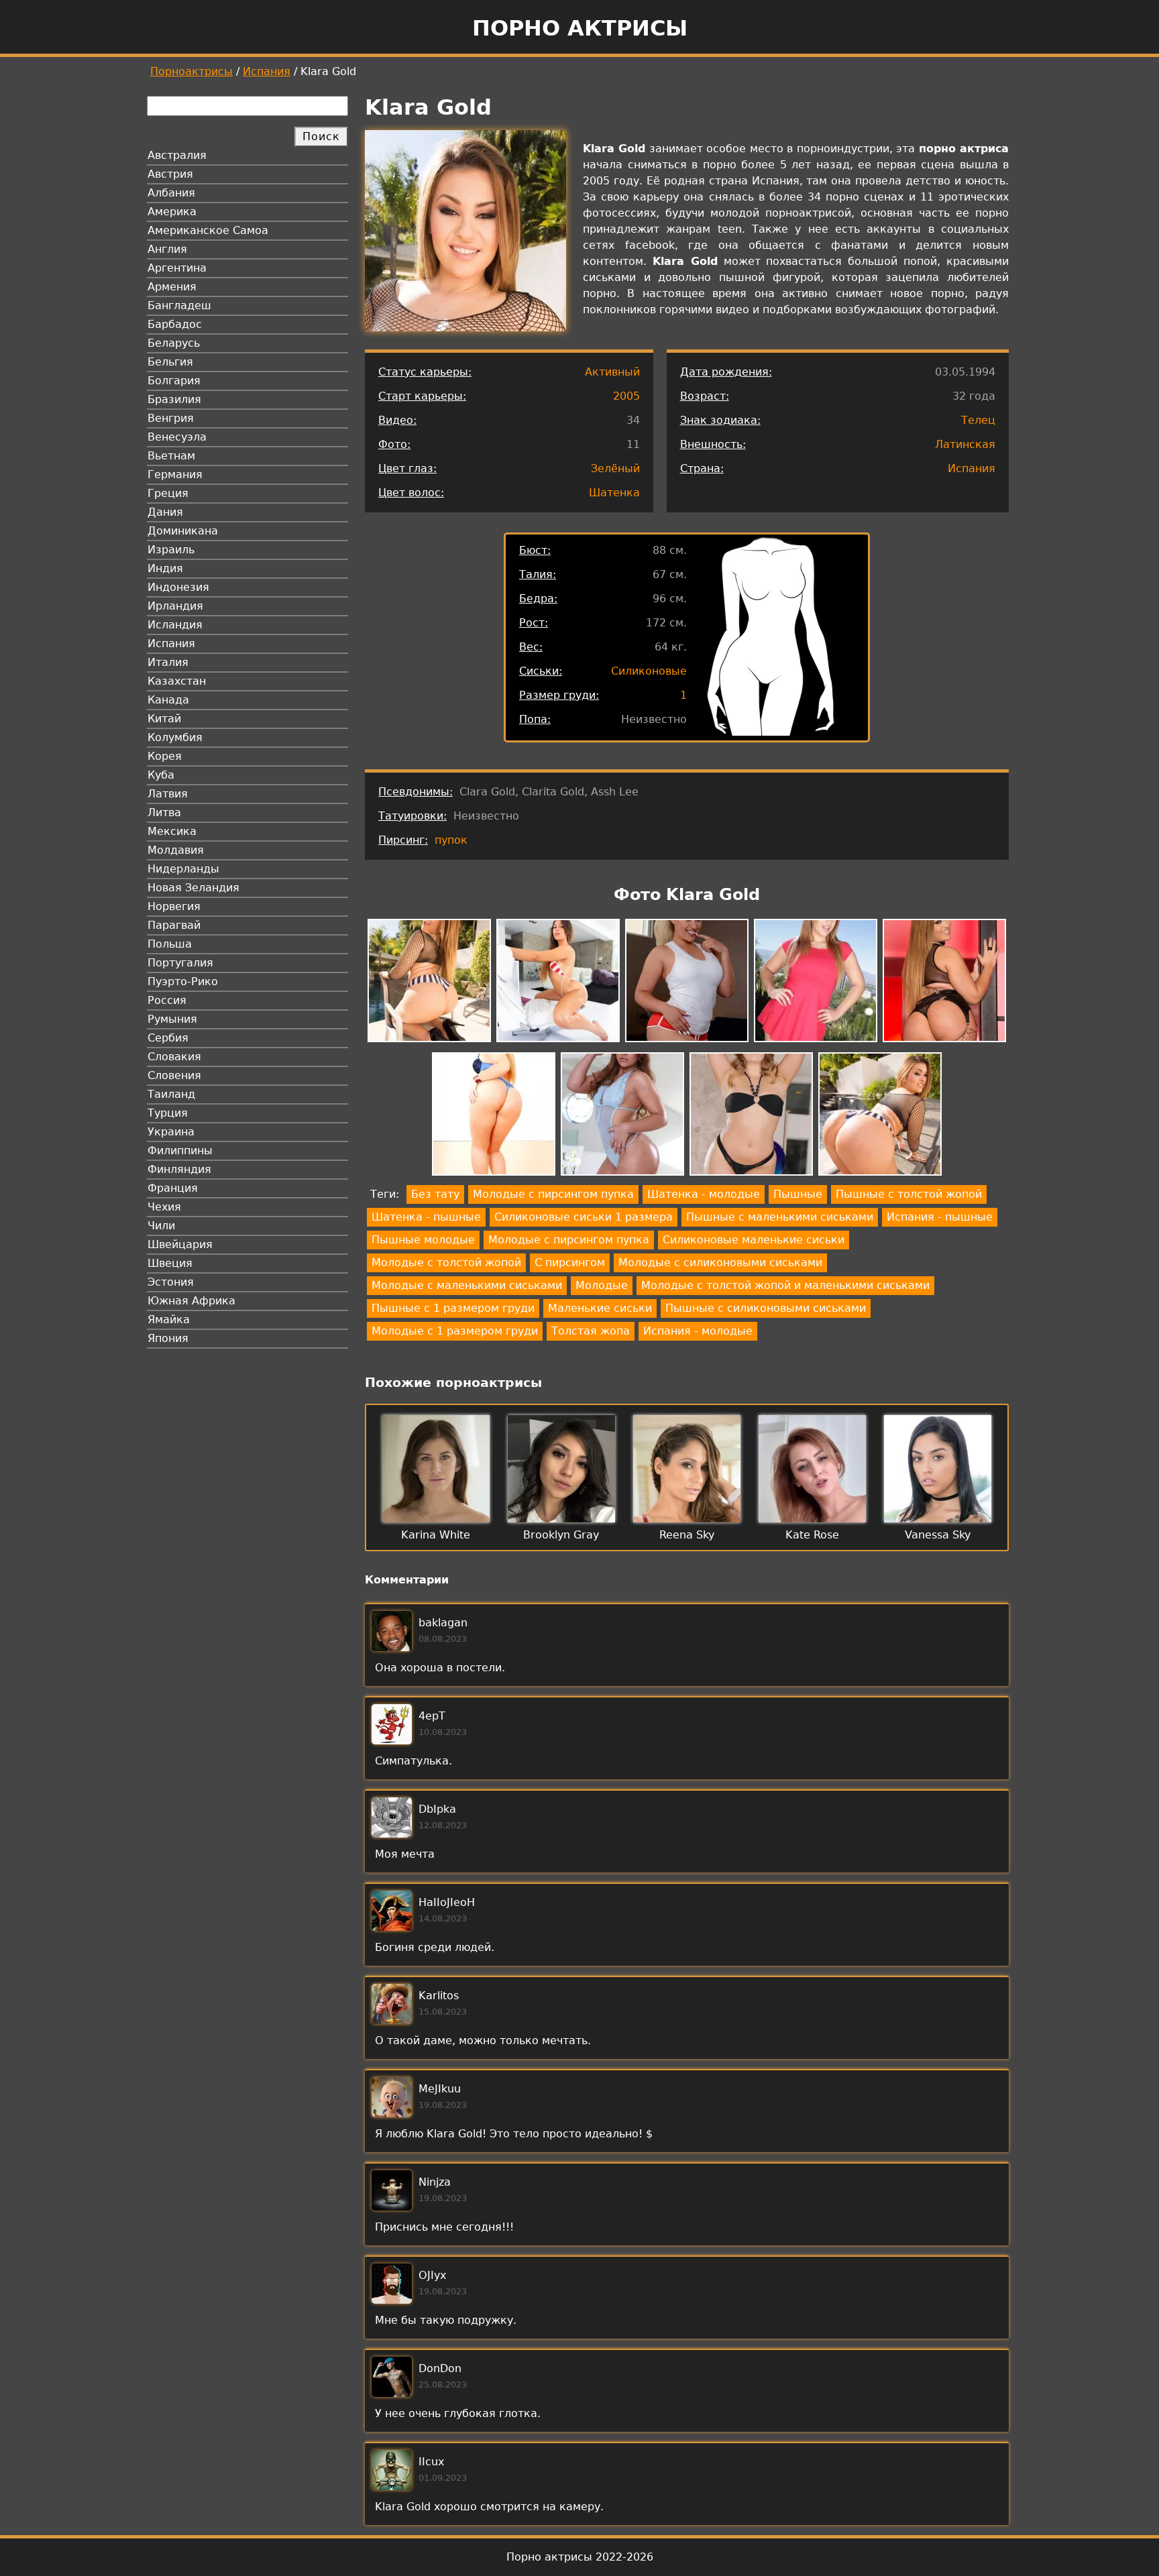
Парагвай (174, 925)
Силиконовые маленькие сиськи (754, 1240)
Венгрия (171, 418)
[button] (429, 983)
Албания (171, 193)
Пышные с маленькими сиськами (780, 1217)
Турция (168, 1113)
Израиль (171, 550)
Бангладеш (179, 305)
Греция (168, 493)
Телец (978, 420)
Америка (172, 212)
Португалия (180, 963)
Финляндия (179, 1169)
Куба (161, 775)
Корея (165, 756)
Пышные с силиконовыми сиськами (766, 1308)
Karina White (436, 1535)
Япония (168, 1338)
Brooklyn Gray (561, 1535)
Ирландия (175, 606)
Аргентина (177, 268)
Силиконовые (649, 671)
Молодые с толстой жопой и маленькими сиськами (785, 1285)
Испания (267, 71)
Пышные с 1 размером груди (453, 1308)
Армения (172, 287)
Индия (165, 568)
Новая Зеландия (194, 888)
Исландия (175, 625)
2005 (626, 396)
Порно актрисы (580, 28)
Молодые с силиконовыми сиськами (720, 1263)
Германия (175, 474)
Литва (164, 813)
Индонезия (178, 587)
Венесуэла (177, 437)
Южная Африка (191, 1301)
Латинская (965, 444)
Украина (171, 1132)
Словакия (174, 1057)
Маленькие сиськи (600, 1308)
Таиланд (171, 1094)
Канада (168, 700)
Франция (173, 1188)
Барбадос (175, 324)
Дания (165, 512)
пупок (451, 840)
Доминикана (183, 531)
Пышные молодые (423, 1240)
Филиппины (180, 1151)
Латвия (168, 794)
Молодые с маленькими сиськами (467, 1285)
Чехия (164, 1207)
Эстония (171, 1282)
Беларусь (174, 343)
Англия (167, 249)
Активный (612, 372)
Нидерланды (183, 869)
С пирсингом (570, 1263)
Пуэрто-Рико (183, 982)
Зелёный (615, 468)
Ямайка (169, 1320)
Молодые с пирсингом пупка (553, 1194)
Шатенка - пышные (426, 1217)
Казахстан (177, 681)
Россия (167, 1000)
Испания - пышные (940, 1217)
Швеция (170, 1263)
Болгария (174, 381)
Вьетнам (171, 456)
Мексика (172, 831)
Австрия (170, 174)
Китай (164, 719)
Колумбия (175, 737)
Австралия (177, 155)
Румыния (172, 1019)
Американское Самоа (208, 230)
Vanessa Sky (938, 1535)
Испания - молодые (698, 1331)
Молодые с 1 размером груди (455, 1331)
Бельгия (170, 362)
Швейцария (180, 1244)
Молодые (602, 1285)
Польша (170, 944)
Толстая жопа (591, 1331)
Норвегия (174, 906)
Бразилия (174, 399)
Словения (174, 1075)
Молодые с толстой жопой (446, 1263)
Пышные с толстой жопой (909, 1194)
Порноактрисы (191, 71)
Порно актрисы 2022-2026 (580, 2557)
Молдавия (176, 850)
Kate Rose (812, 1535)
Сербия (168, 1038)
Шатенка (614, 493)
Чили (161, 1226)
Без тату (435, 1194)
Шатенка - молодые (704, 1194)
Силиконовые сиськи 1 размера (584, 1217)
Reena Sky (687, 1535)
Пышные (798, 1194)
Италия (168, 662)
